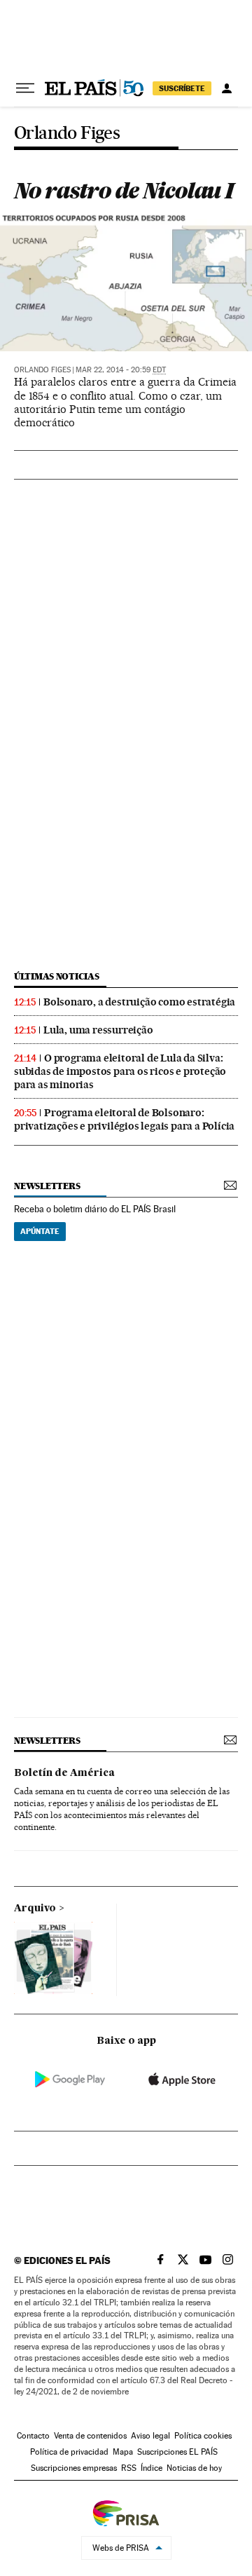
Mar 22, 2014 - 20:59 (121, 370)
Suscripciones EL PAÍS (177, 2452)
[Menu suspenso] (25, 88)
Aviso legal (150, 2436)
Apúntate (40, 1231)
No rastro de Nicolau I (124, 190)
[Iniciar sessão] (227, 88)
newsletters (47, 1186)
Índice (152, 2468)
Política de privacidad (69, 2452)
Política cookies (203, 2436)
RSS (129, 2468)
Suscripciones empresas (74, 2468)
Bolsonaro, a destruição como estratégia (139, 1002)
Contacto (33, 2436)
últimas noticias (57, 976)
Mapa (123, 2452)
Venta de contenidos (90, 2436)
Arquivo (35, 1909)
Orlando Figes (67, 134)
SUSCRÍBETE (182, 88)
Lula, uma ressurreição (98, 1030)
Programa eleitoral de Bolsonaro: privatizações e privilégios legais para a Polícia (124, 1119)
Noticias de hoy (194, 2468)
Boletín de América (64, 1773)
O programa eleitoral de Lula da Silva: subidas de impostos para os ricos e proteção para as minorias (120, 1071)
